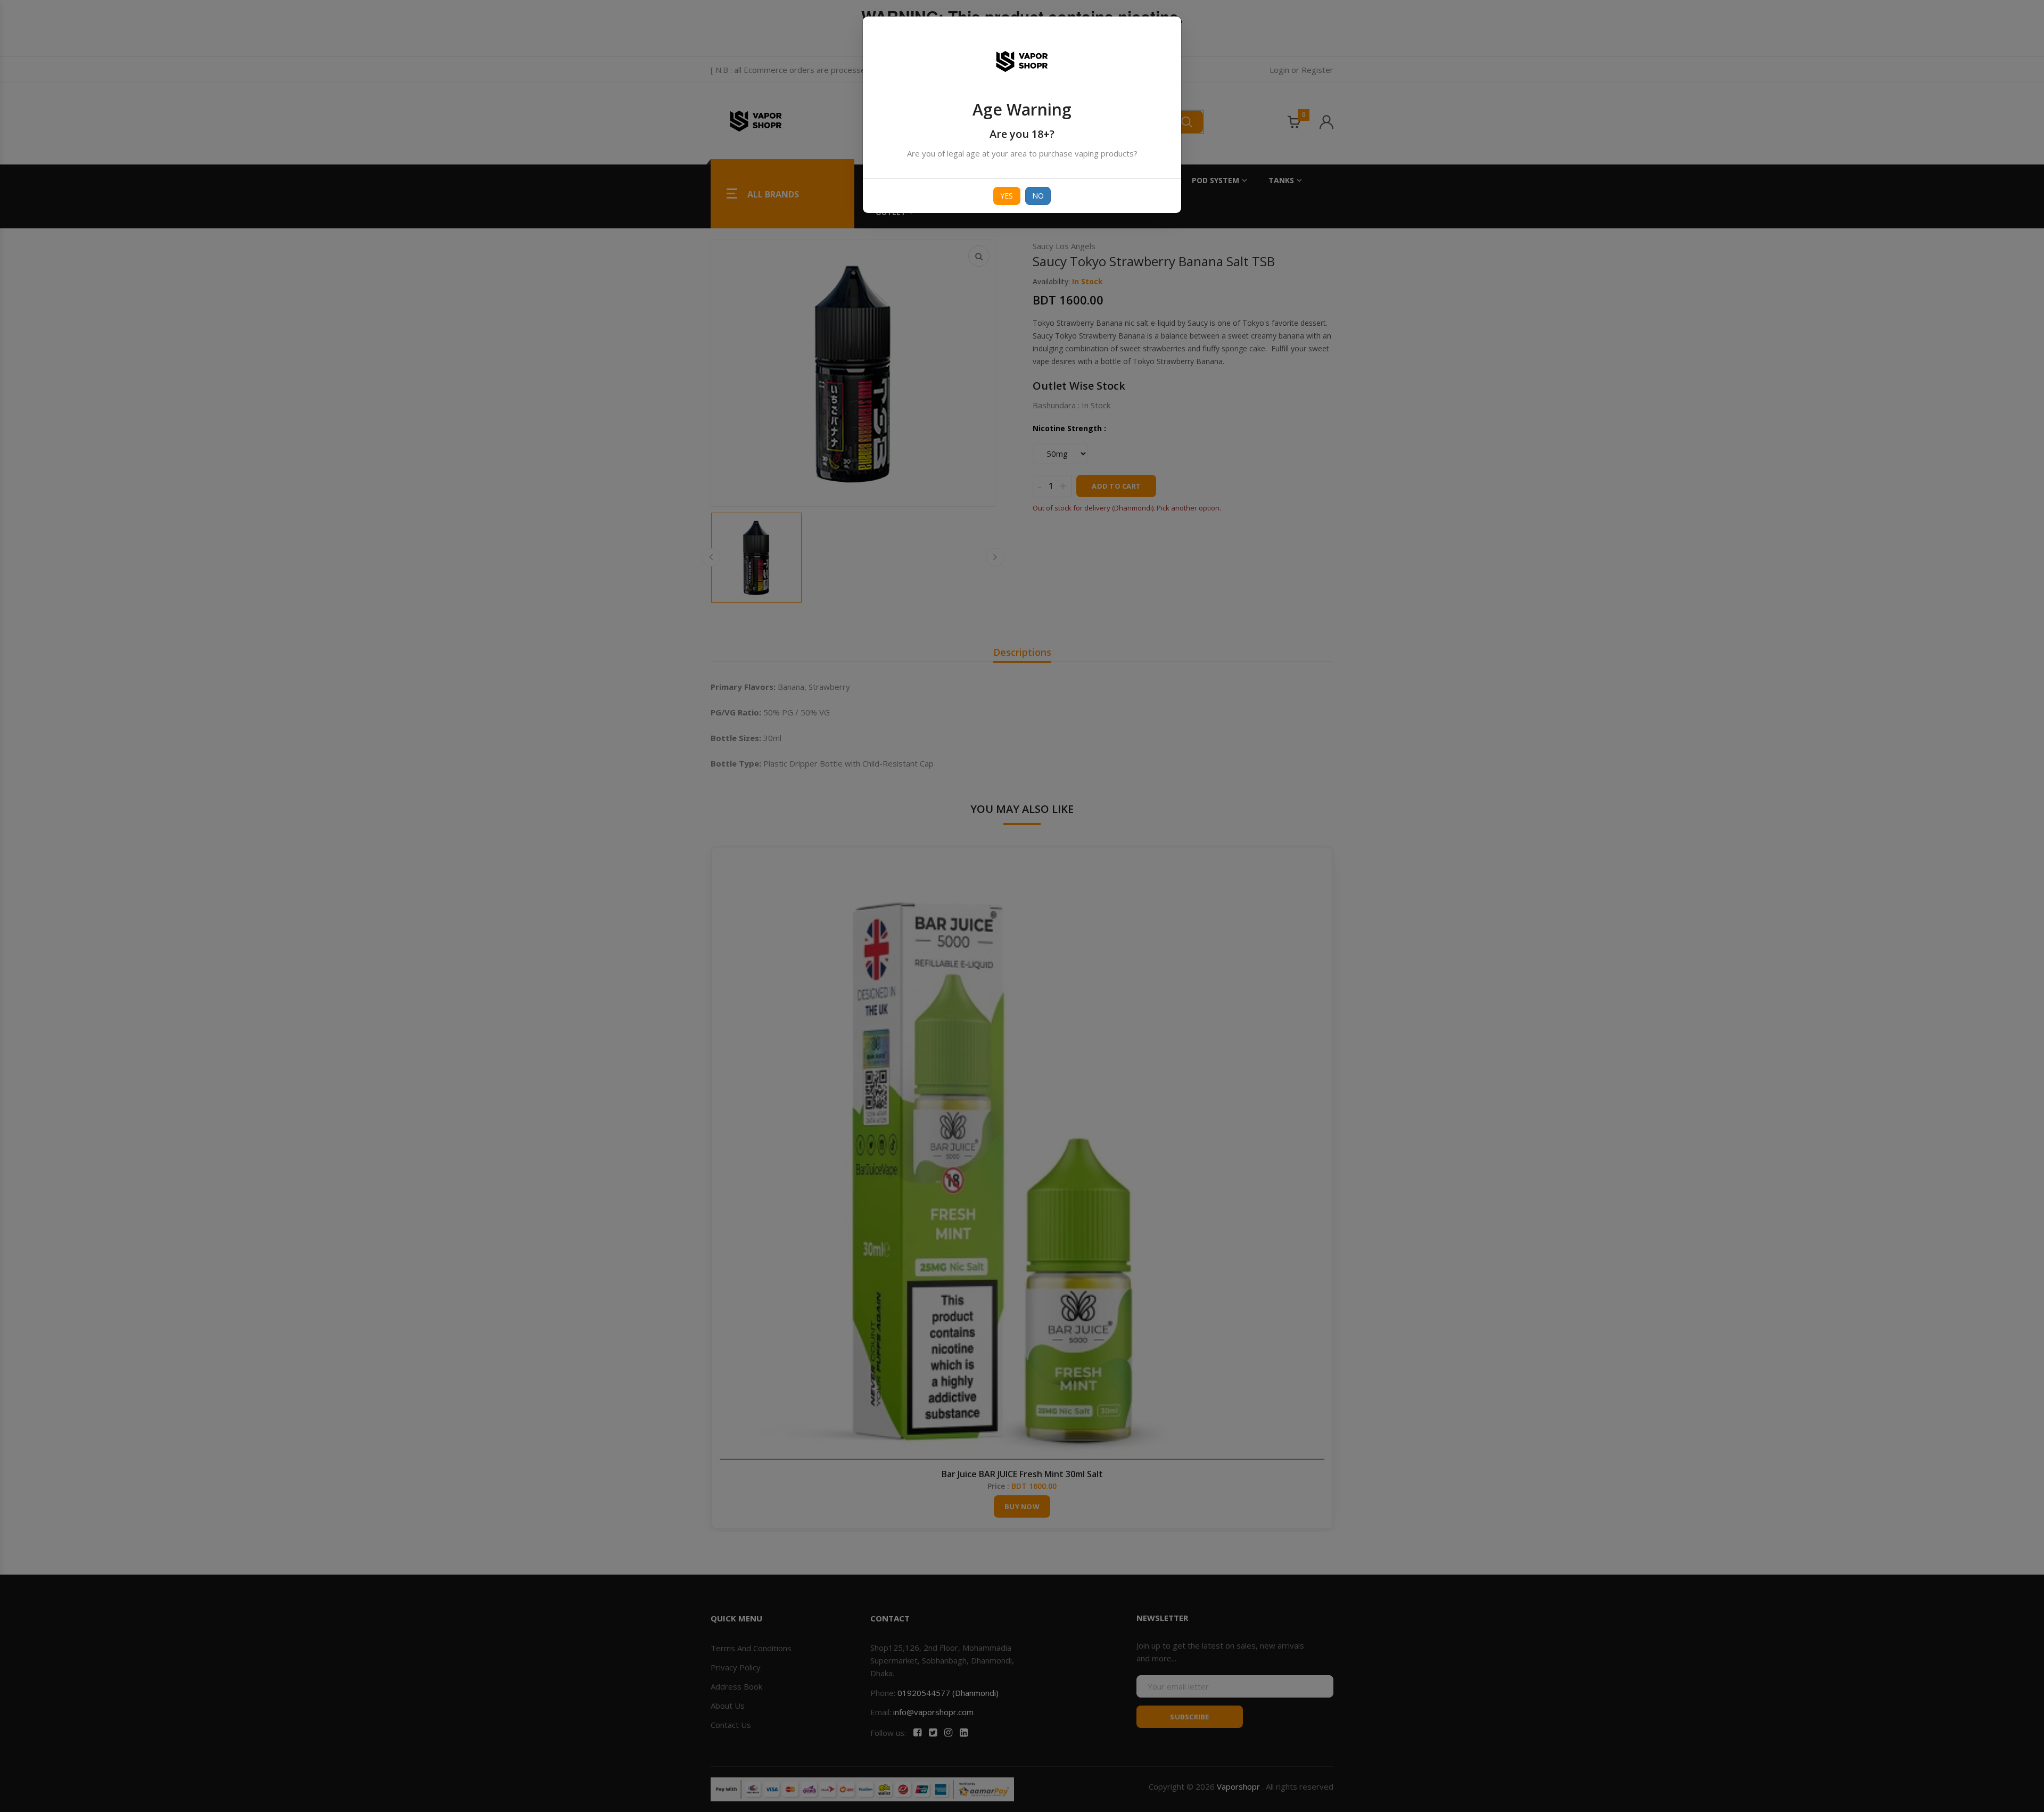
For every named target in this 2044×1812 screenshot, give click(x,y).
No (1038, 196)
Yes (1007, 196)
